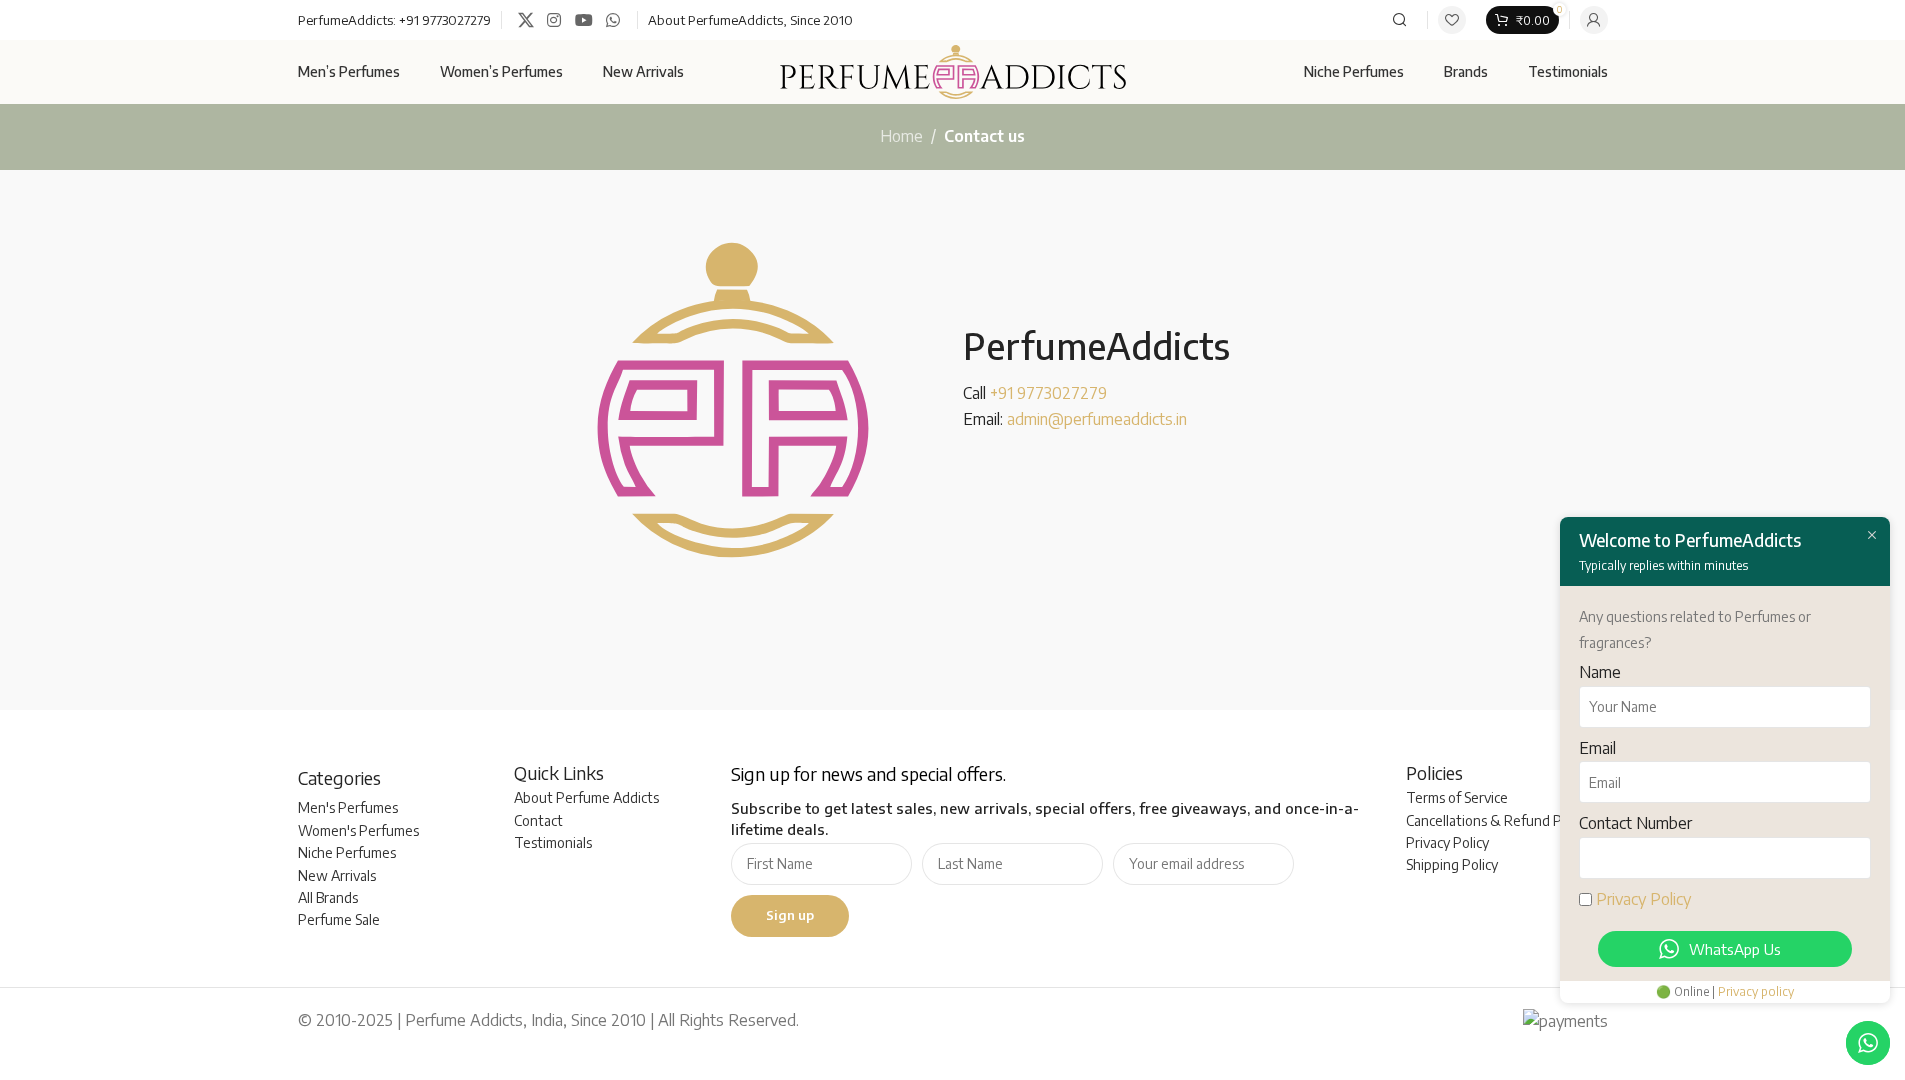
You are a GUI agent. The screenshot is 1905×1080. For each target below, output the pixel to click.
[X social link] (526, 20)
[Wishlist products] (1452, 20)
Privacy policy (1756, 991)
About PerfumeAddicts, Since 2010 (750, 20)
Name (1600, 672)
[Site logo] (953, 70)
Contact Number (1635, 823)
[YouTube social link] (583, 20)
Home (901, 136)
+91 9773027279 (445, 20)
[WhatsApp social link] (612, 20)
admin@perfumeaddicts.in (1097, 419)
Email (1597, 748)
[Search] (1400, 20)
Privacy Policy (1643, 899)
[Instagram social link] (554, 20)
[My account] (1594, 20)
